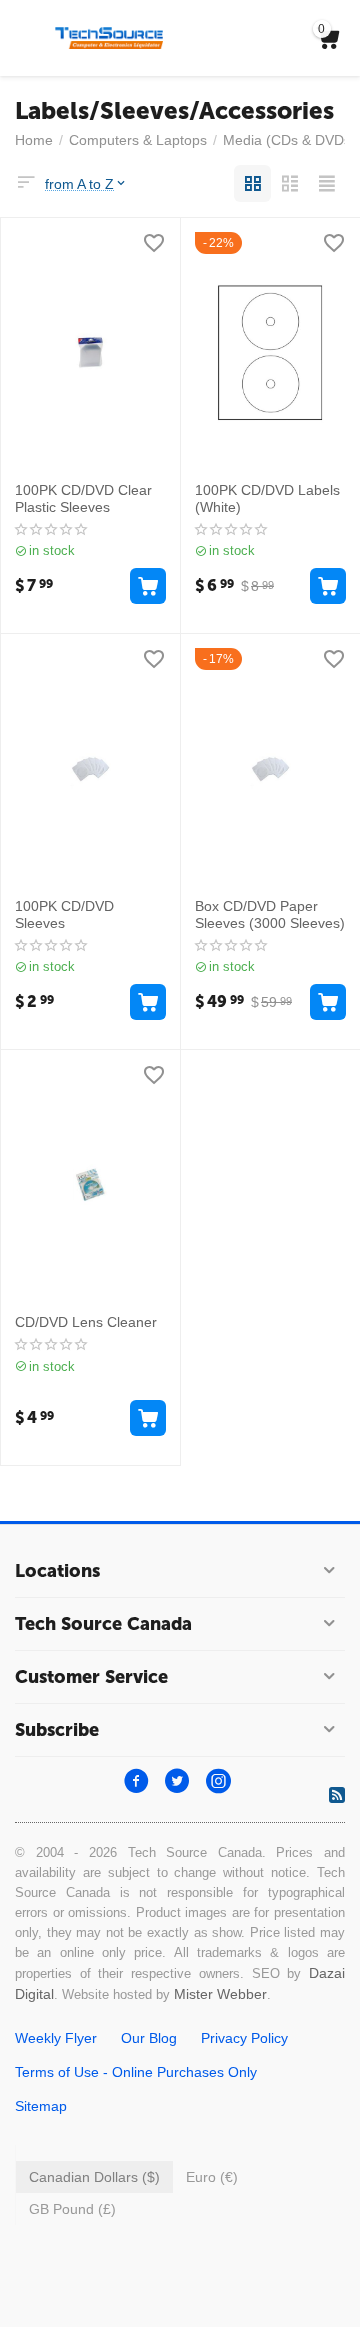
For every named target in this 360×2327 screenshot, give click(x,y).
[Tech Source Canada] (109, 37)
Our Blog (149, 2038)
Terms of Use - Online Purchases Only (136, 2072)
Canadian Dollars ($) (94, 2177)
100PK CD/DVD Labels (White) (267, 498)
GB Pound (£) (72, 2209)
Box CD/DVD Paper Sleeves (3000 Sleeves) (270, 914)
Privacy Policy (244, 2038)
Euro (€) (212, 2177)
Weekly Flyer (56, 2038)
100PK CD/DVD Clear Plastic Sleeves (83, 498)
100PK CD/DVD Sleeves (64, 914)
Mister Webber (220, 1994)
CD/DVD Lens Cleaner (86, 1322)
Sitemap (41, 2106)
